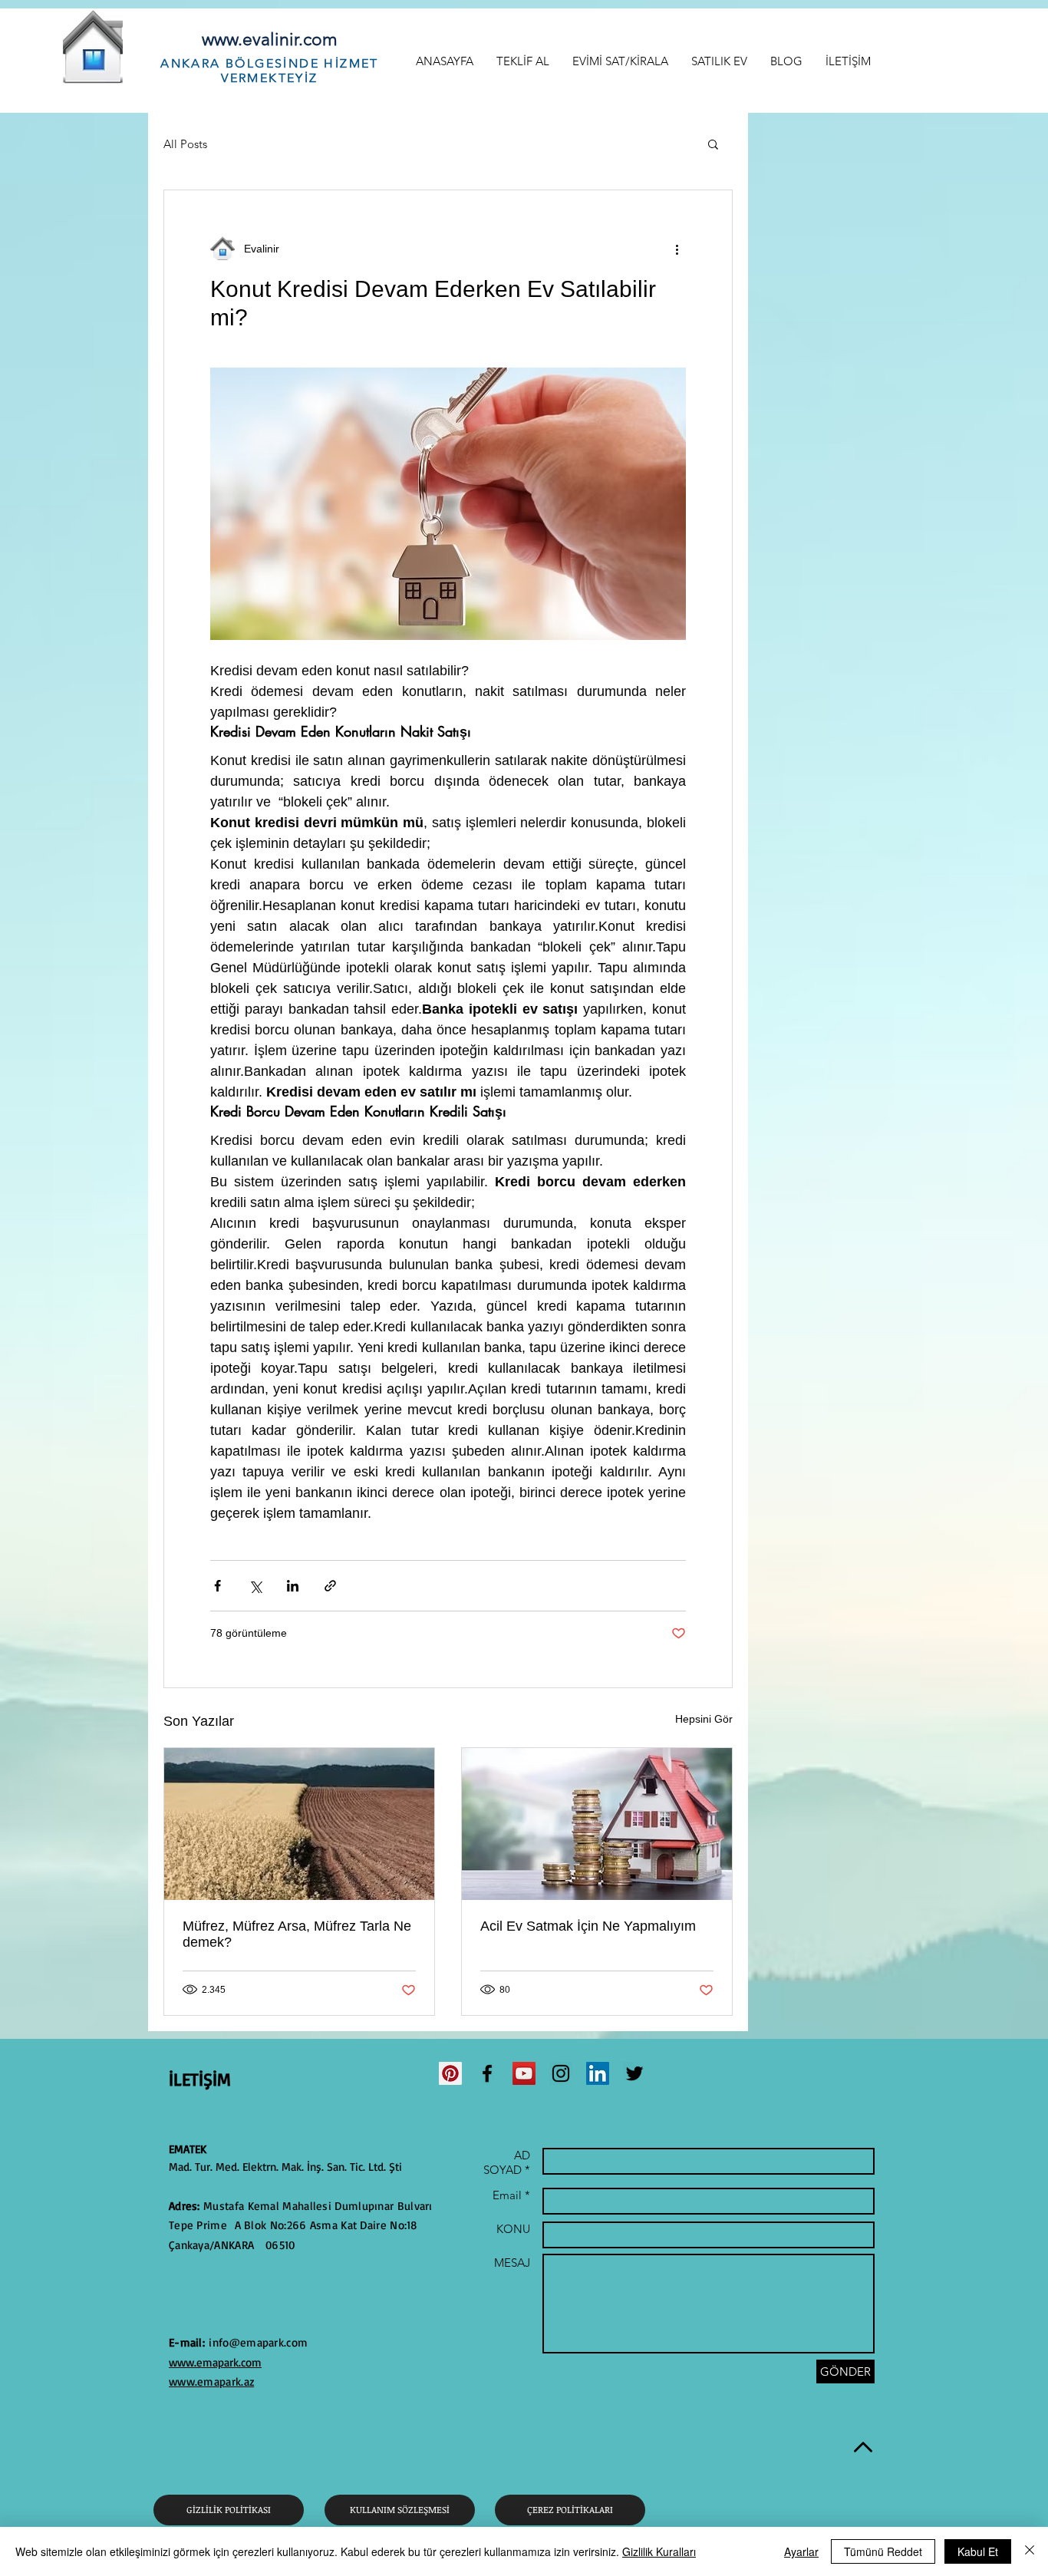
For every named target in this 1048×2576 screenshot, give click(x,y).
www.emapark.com (215, 2362)
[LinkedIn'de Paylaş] (293, 1586)
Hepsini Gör (704, 1719)
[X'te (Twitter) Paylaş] (255, 1586)
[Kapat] (1030, 2551)
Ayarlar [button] (801, 2551)
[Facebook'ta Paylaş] (218, 1586)
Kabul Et (978, 2551)
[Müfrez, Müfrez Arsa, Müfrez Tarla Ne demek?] (299, 1824)
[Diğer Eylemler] (677, 249)
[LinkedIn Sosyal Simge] (598, 2073)
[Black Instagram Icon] (561, 2073)
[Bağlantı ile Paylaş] (330, 1586)
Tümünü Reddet (883, 2551)
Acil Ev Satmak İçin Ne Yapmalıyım (588, 1926)
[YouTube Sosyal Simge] (524, 2073)
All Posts (185, 144)
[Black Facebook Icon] (487, 2073)
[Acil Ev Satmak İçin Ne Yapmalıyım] (597, 1824)
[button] (713, 143)
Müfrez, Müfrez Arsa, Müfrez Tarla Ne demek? (297, 1934)
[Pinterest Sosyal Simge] (450, 2073)
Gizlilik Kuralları (659, 2551)
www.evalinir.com (270, 40)
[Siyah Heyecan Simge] (634, 2073)
